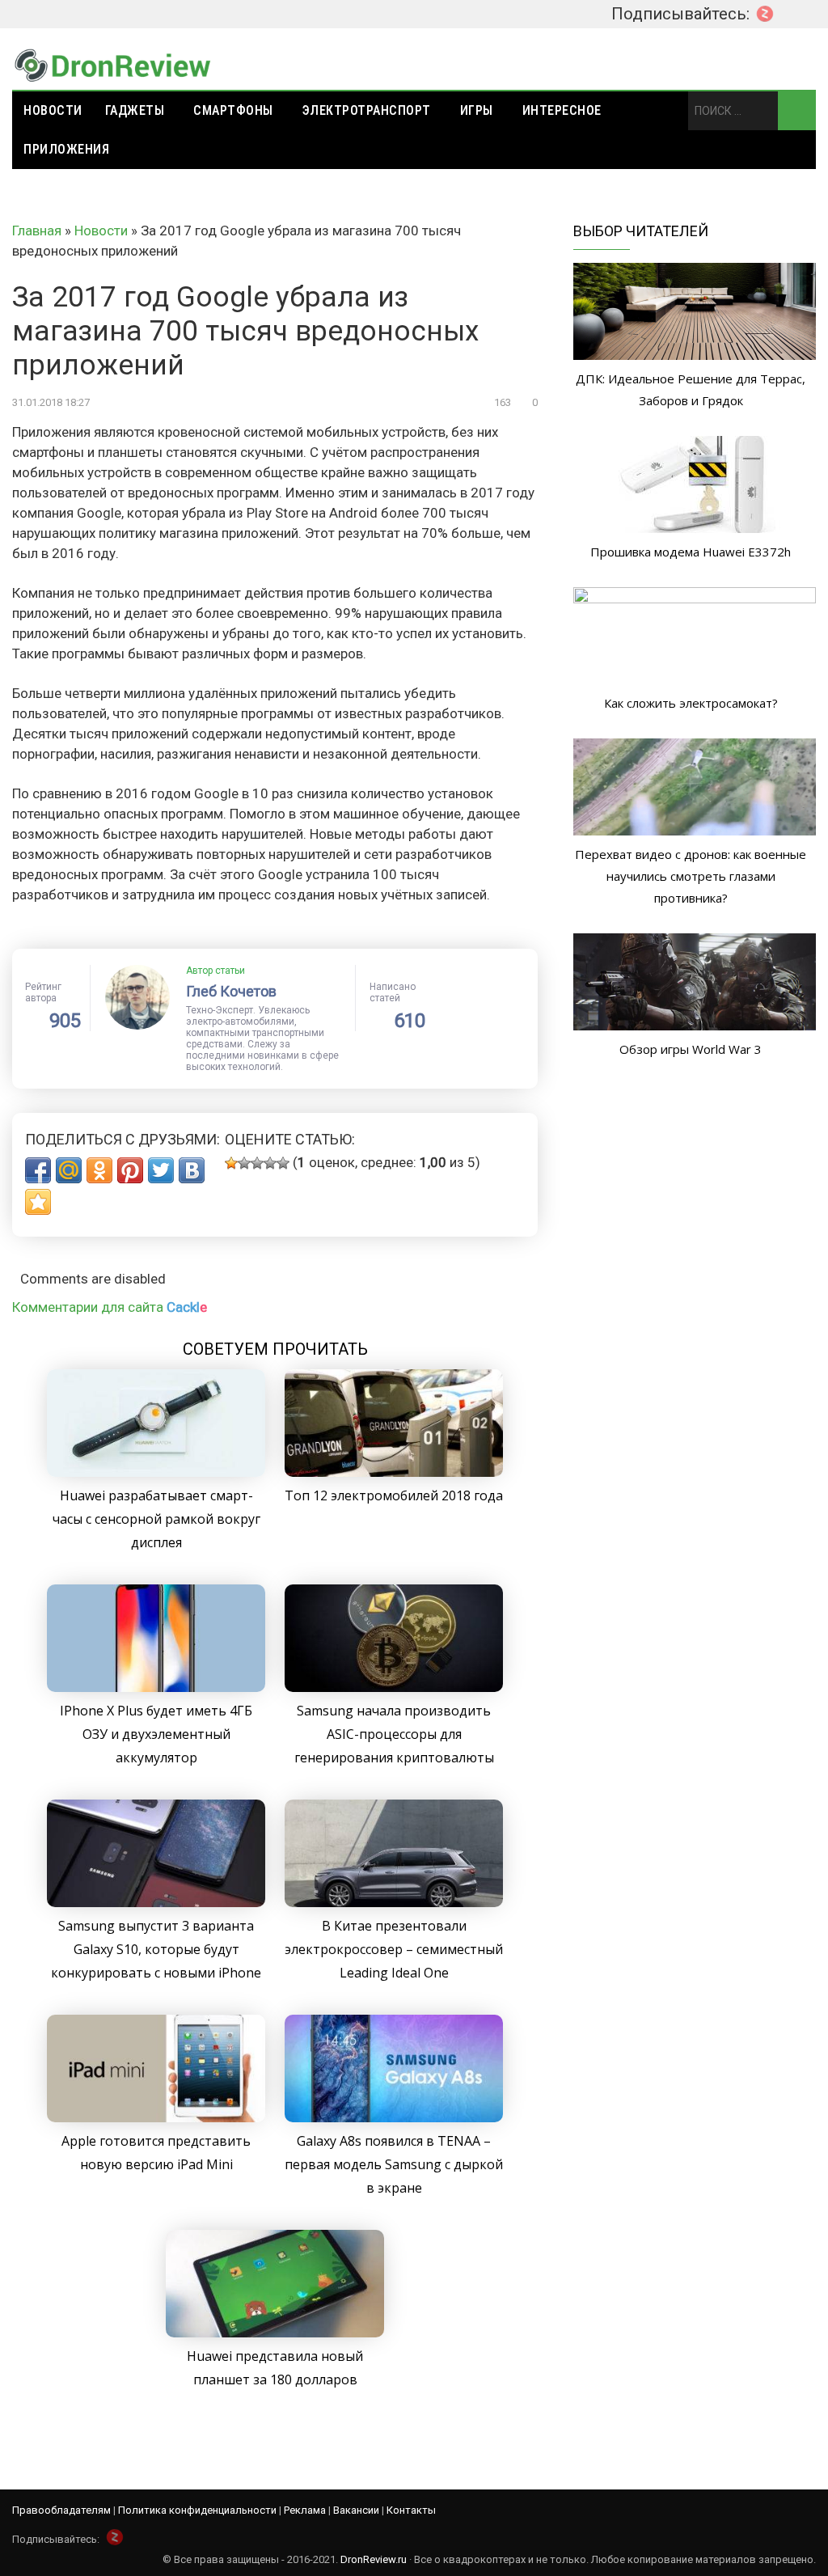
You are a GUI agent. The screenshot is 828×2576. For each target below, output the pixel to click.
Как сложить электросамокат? (691, 703)
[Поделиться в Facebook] (38, 1170)
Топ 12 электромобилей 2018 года (394, 1495)
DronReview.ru (374, 2559)
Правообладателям (61, 2510)
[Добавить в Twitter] (161, 1170)
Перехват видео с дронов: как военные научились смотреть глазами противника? (691, 876)
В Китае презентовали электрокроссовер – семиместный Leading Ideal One (394, 1949)
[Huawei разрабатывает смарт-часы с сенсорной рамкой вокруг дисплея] (156, 1472)
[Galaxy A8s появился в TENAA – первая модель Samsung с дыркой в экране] (394, 2117)
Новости (53, 110)
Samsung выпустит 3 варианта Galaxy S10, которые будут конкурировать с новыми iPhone (156, 1949)
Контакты (411, 2510)
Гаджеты (135, 110)
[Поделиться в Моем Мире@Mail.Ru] (69, 1170)
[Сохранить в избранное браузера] (38, 1202)
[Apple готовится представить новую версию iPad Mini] (156, 2117)
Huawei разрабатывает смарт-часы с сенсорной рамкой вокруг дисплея (156, 1519)
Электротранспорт (367, 110)
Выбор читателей (641, 231)
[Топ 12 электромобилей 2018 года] (394, 1472)
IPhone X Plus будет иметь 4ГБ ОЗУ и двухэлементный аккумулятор (156, 1734)
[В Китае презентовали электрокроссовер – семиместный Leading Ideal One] (394, 1902)
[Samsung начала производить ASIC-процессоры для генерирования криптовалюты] (394, 1687)
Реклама (305, 2510)
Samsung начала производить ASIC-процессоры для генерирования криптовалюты (394, 1734)
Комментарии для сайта (110, 1307)
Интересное (562, 110)
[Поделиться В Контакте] (192, 1170)
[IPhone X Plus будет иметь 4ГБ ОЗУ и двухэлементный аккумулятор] (156, 1687)
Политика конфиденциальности (197, 2510)
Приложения (66, 149)
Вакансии (356, 2510)
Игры (477, 110)
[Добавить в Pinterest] (130, 1170)
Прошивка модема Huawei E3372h (691, 552)
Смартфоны (233, 110)
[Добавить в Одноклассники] (99, 1170)
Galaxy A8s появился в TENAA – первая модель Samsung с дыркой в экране (394, 2164)
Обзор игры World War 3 (691, 1049)
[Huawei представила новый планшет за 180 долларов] (275, 2333)
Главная (37, 231)
